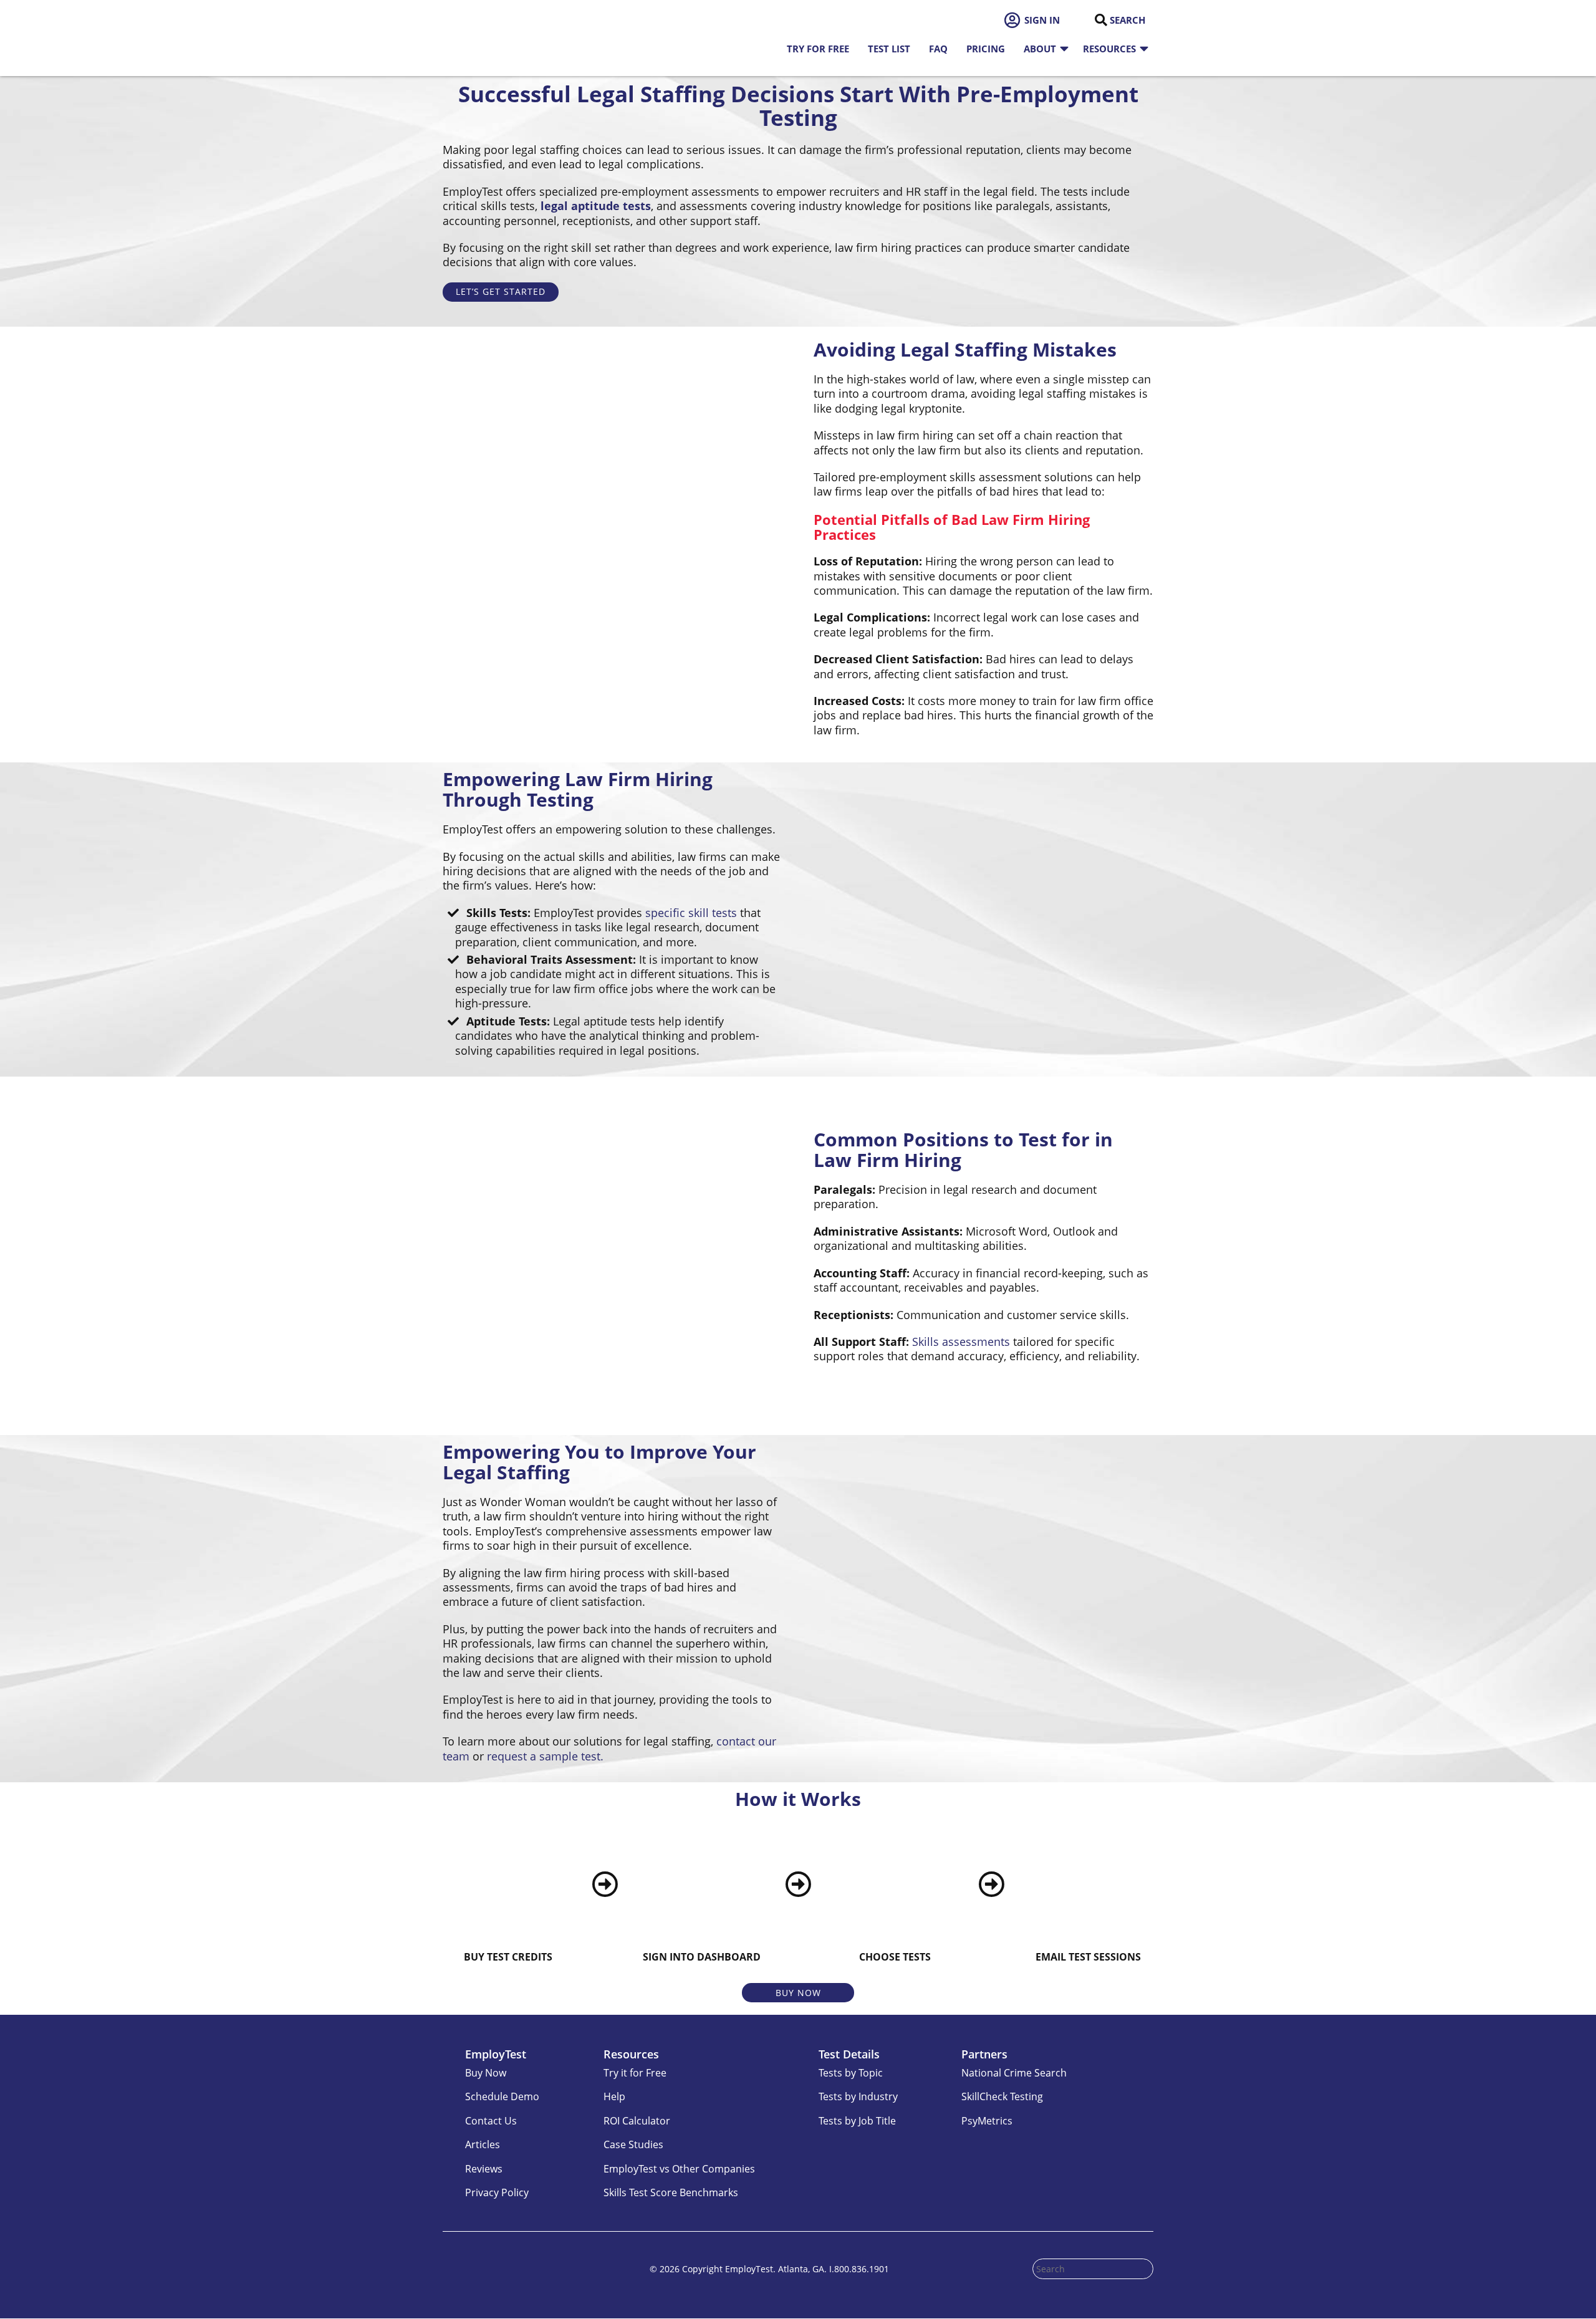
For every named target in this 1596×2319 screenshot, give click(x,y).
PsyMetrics (987, 2121)
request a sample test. (545, 1756)
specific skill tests (691, 913)
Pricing (986, 49)
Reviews (484, 2169)
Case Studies (633, 2144)
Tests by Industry (858, 2097)
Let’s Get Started (501, 291)
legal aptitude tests (596, 206)
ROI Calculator (637, 2121)
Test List (889, 49)
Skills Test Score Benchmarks (671, 2192)
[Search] (1101, 20)
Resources (1109, 49)
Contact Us (491, 2121)
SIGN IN (1042, 20)
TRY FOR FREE (818, 49)
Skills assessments (961, 1342)
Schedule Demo (502, 2097)
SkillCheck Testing (1002, 2097)
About (1040, 49)
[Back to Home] (505, 38)
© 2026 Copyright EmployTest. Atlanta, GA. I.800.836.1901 (769, 2269)
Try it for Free (635, 2073)
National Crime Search (1014, 2073)
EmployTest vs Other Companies (679, 2169)
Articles (483, 2144)
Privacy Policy (497, 2192)
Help (614, 2097)
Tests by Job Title (857, 2121)
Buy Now (798, 1993)
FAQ (938, 49)
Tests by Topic (851, 2073)
